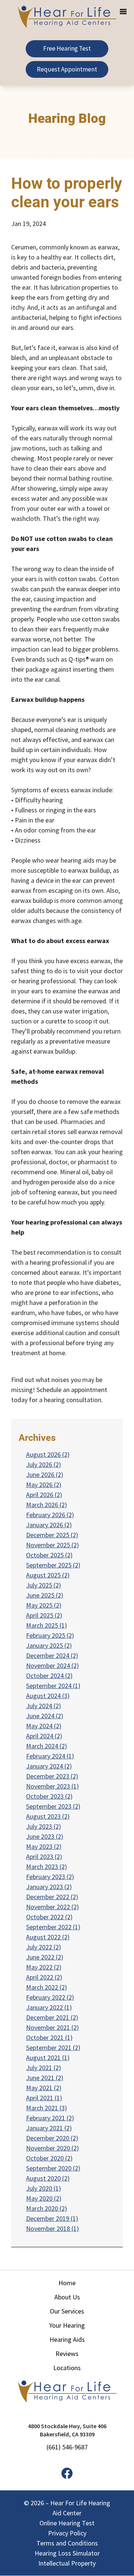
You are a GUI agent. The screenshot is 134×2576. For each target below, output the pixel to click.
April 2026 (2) (44, 1495)
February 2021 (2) (50, 2118)
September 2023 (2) (53, 1806)
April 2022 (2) (44, 1977)
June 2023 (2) (45, 1836)
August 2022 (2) (48, 1937)
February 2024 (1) (50, 1756)
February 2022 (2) (50, 1997)
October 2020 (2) (49, 2158)
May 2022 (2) (44, 1967)
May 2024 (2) (44, 1726)
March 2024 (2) (47, 1746)
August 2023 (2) (48, 1816)
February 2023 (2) (50, 1877)
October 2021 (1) (49, 2037)
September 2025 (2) (53, 1565)
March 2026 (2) (47, 1505)
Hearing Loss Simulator (67, 2553)
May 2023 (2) (44, 1846)
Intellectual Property (67, 2563)
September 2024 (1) (53, 1686)
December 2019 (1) (52, 2218)
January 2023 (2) (49, 1887)
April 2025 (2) (44, 1615)
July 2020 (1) (44, 2188)
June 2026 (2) (45, 1475)
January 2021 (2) (49, 2128)
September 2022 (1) (53, 1927)
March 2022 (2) (47, 1987)
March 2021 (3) (47, 2108)
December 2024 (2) (52, 1655)
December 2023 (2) (52, 1776)
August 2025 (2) (48, 1575)
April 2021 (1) (44, 2098)
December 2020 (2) (52, 2138)
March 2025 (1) (47, 1625)
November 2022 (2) (52, 1907)
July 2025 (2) (44, 1585)
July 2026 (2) (44, 1464)
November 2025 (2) (52, 1545)
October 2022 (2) (49, 1917)
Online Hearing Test (67, 2523)
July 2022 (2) (44, 1947)
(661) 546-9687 (67, 2447)
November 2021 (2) (52, 2027)
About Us (67, 2297)
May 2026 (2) (44, 1485)
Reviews (67, 2354)
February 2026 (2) (50, 1515)
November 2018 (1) (52, 2228)
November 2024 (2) (52, 1666)
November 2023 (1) (52, 1786)
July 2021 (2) (44, 2068)
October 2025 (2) (49, 1555)
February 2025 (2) (50, 1635)
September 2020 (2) (53, 2168)
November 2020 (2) (52, 2148)
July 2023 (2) (44, 1826)
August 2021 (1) (48, 2058)
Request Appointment (67, 69)
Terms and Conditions (67, 2543)
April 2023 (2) (44, 1857)
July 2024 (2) (44, 1706)
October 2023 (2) (49, 1796)
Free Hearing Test (67, 48)
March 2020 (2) (47, 2208)
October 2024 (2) (49, 1676)
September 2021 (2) (53, 2048)
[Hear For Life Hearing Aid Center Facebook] (67, 2474)
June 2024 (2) (45, 1716)
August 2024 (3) (48, 1696)
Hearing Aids (67, 2339)
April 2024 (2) (44, 1736)
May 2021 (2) (44, 2088)
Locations (67, 2368)
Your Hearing (67, 2325)
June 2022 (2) (45, 1957)
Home (67, 2283)
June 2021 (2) (45, 2078)
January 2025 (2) (49, 1645)
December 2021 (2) (52, 2017)
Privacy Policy (67, 2533)
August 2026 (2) (48, 1454)
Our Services (67, 2311)
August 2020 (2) (48, 2178)
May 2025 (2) (44, 1605)
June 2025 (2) (45, 1595)
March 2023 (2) (47, 1867)
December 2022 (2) (52, 1897)
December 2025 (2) (52, 1535)
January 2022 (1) (49, 2007)
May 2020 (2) (44, 2198)
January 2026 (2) (49, 1525)
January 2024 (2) (49, 1766)
